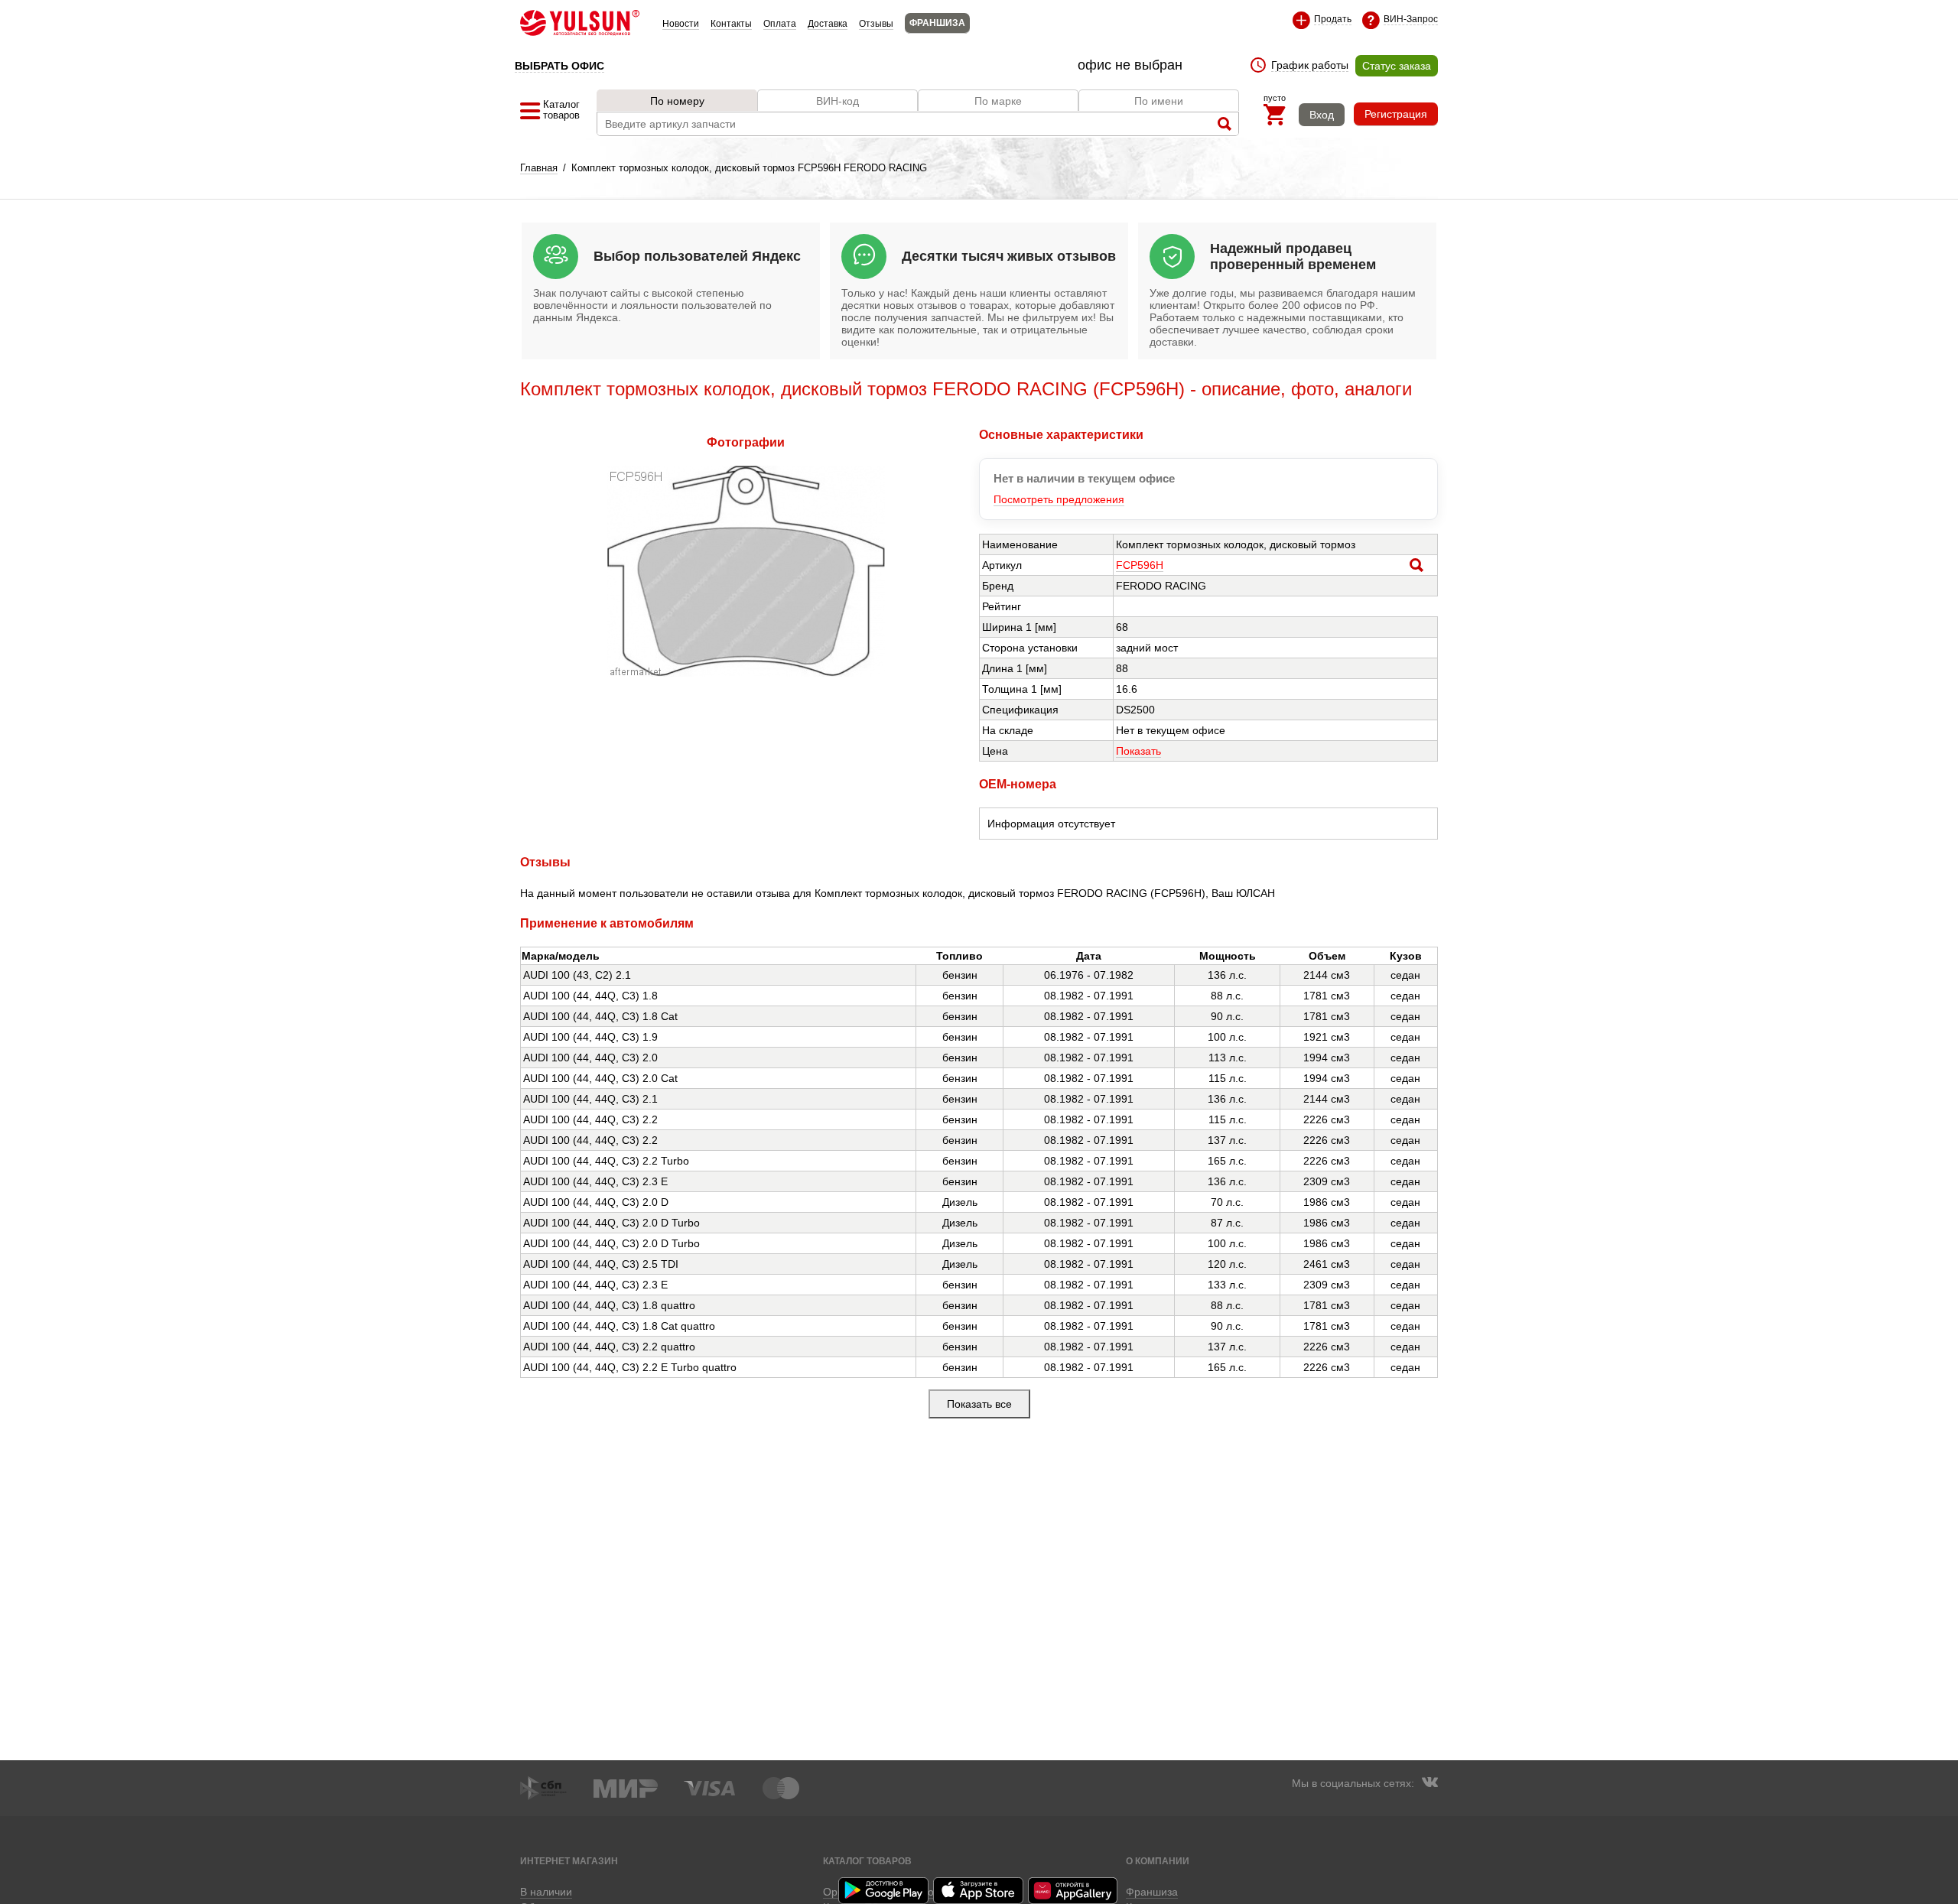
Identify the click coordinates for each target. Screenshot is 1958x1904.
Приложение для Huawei (1074, 1891)
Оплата (780, 24)
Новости (681, 24)
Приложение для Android (884, 1891)
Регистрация (1396, 114)
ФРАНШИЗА (937, 23)
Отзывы (876, 24)
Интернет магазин (569, 1861)
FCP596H (1140, 565)
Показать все (979, 1404)
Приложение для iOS (979, 1891)
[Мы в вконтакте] (1429, 1784)
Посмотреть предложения (1059, 499)
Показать (1138, 751)
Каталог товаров (867, 1861)
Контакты (731, 24)
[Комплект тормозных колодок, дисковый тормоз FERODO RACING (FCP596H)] (746, 673)
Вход (1322, 115)
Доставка (828, 24)
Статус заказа (1397, 66)
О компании (1158, 1861)
